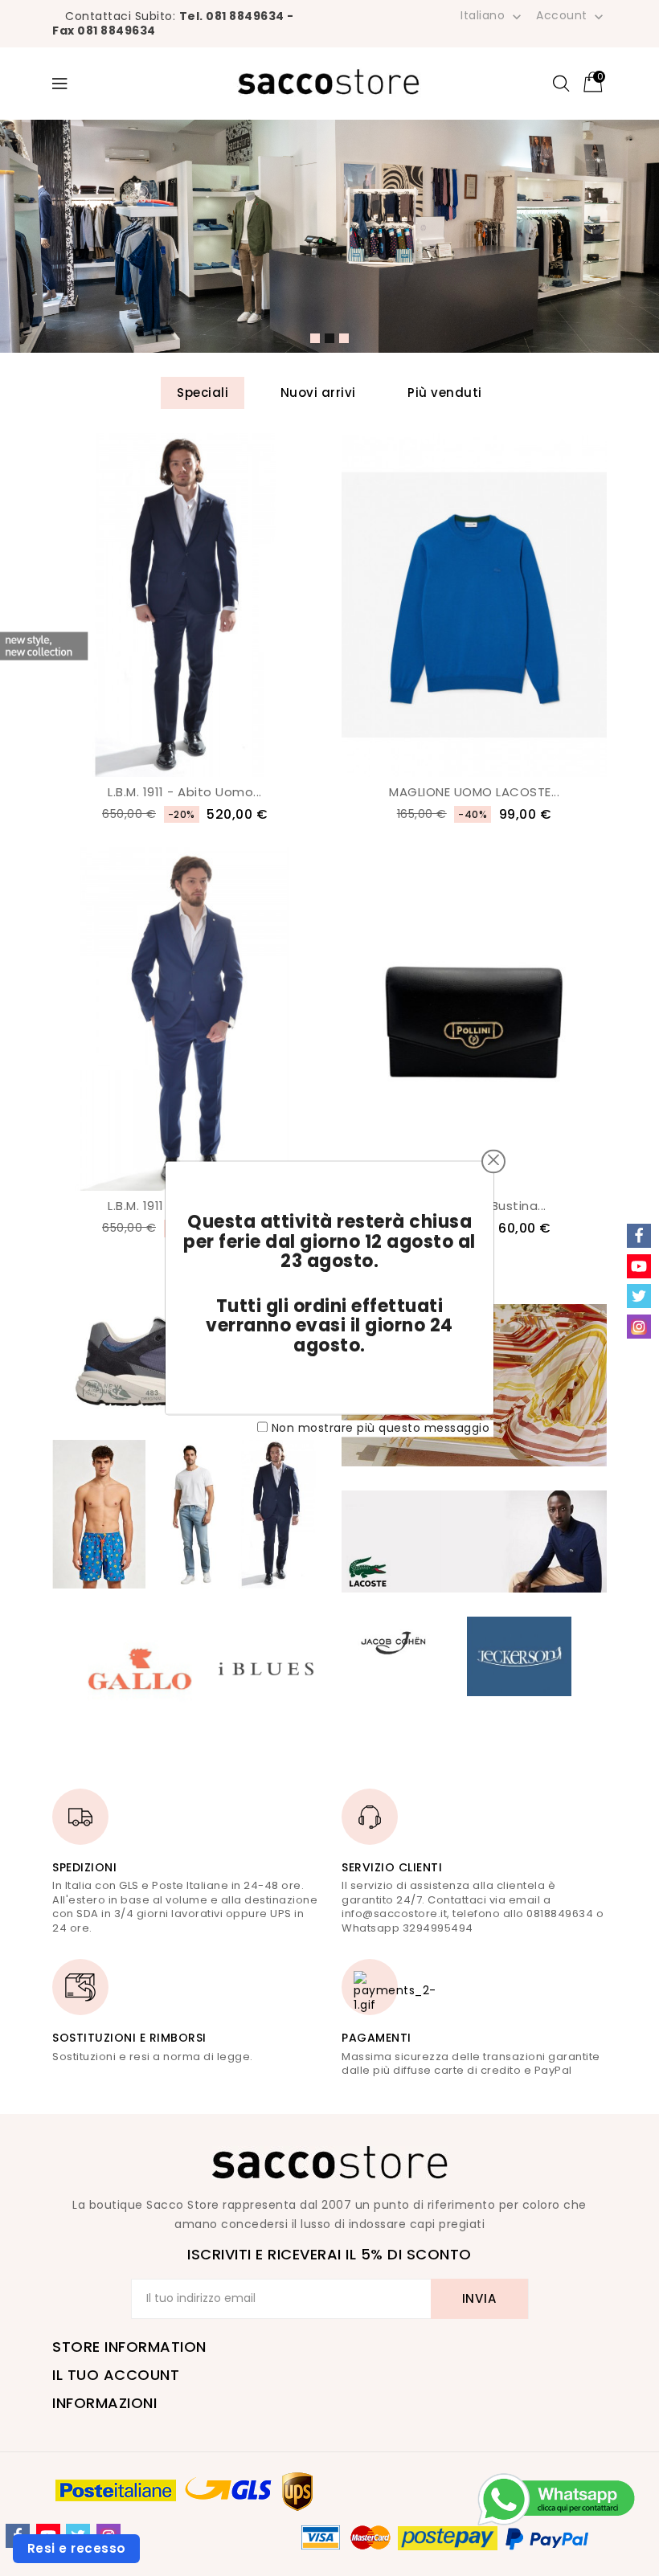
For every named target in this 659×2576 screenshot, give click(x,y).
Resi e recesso (77, 2548)
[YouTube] (639, 1266)
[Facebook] (639, 1236)
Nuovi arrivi (318, 393)
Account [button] (571, 16)
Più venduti (445, 393)
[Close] (493, 1159)
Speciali (203, 393)
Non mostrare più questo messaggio (381, 1428)
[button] (315, 338)
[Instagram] (639, 1327)
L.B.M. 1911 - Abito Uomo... (185, 792)
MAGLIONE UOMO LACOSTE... (474, 792)
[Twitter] (639, 1296)
